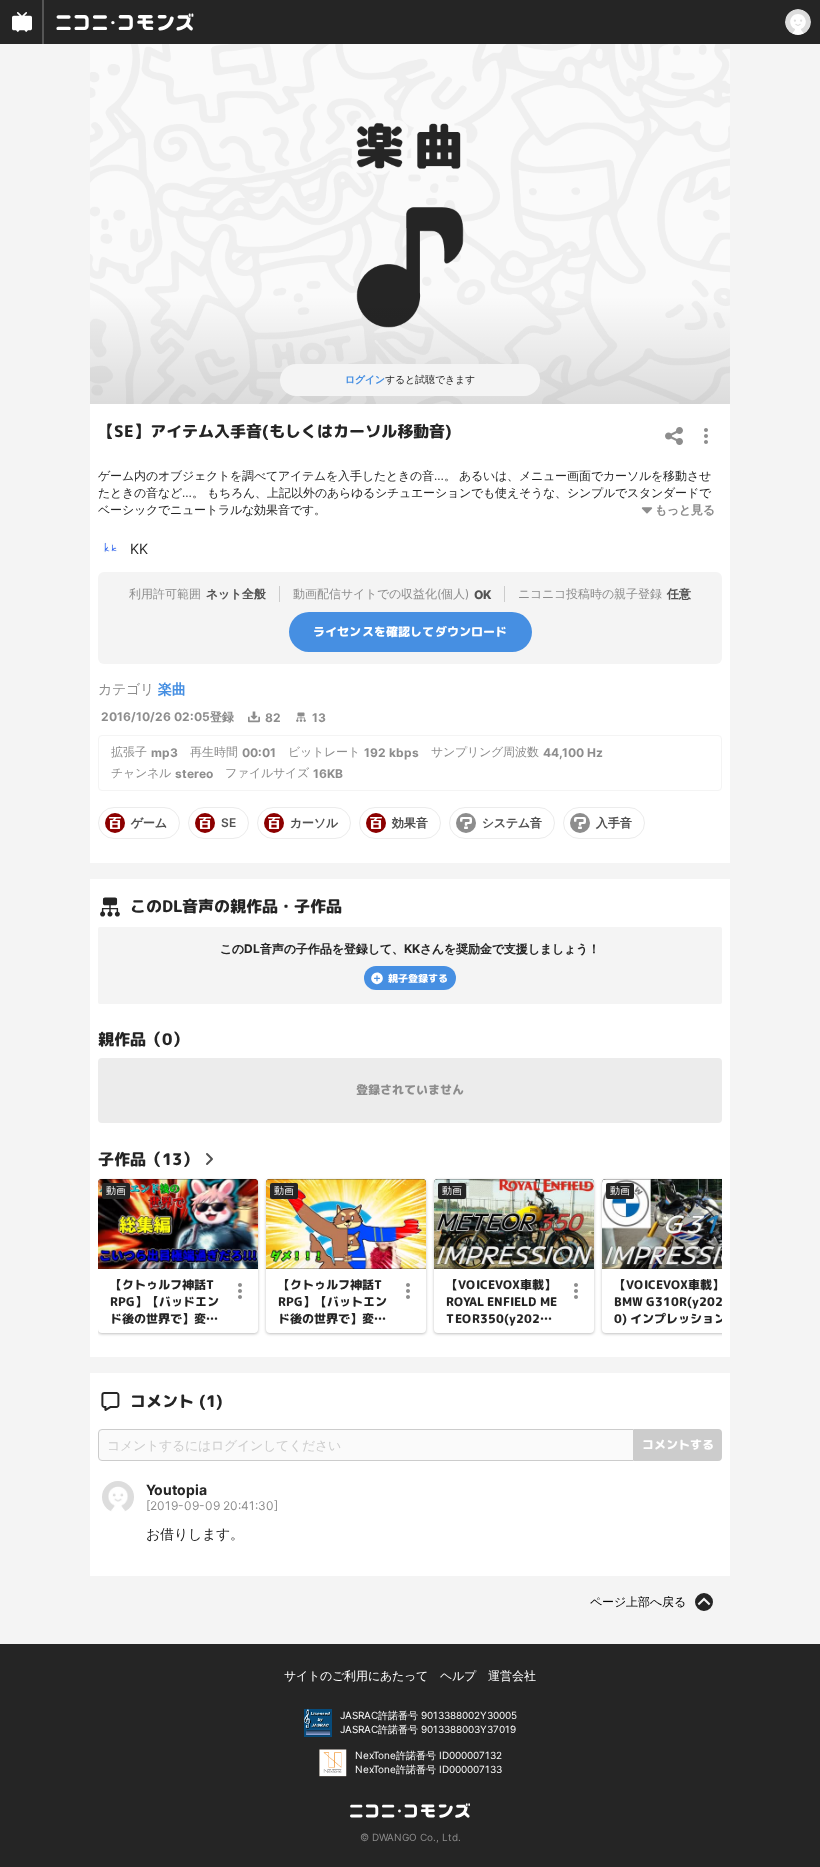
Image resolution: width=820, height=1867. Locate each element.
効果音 (410, 823)
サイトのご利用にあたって (356, 1675)
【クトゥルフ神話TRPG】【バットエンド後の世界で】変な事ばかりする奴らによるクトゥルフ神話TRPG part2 (332, 1302)
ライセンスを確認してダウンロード (410, 631)
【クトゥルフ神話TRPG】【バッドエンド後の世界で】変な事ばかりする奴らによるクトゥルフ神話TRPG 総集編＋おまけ (164, 1302)
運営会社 (512, 1675)
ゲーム (149, 823)
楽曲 (172, 688)
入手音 (614, 823)
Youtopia (176, 1489)
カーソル (314, 823)
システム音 (512, 823)
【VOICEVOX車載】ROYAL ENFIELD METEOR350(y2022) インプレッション (501, 1302)
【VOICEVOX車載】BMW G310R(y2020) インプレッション (670, 1302)
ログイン (365, 379)
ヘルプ (458, 1675)
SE (228, 823)
